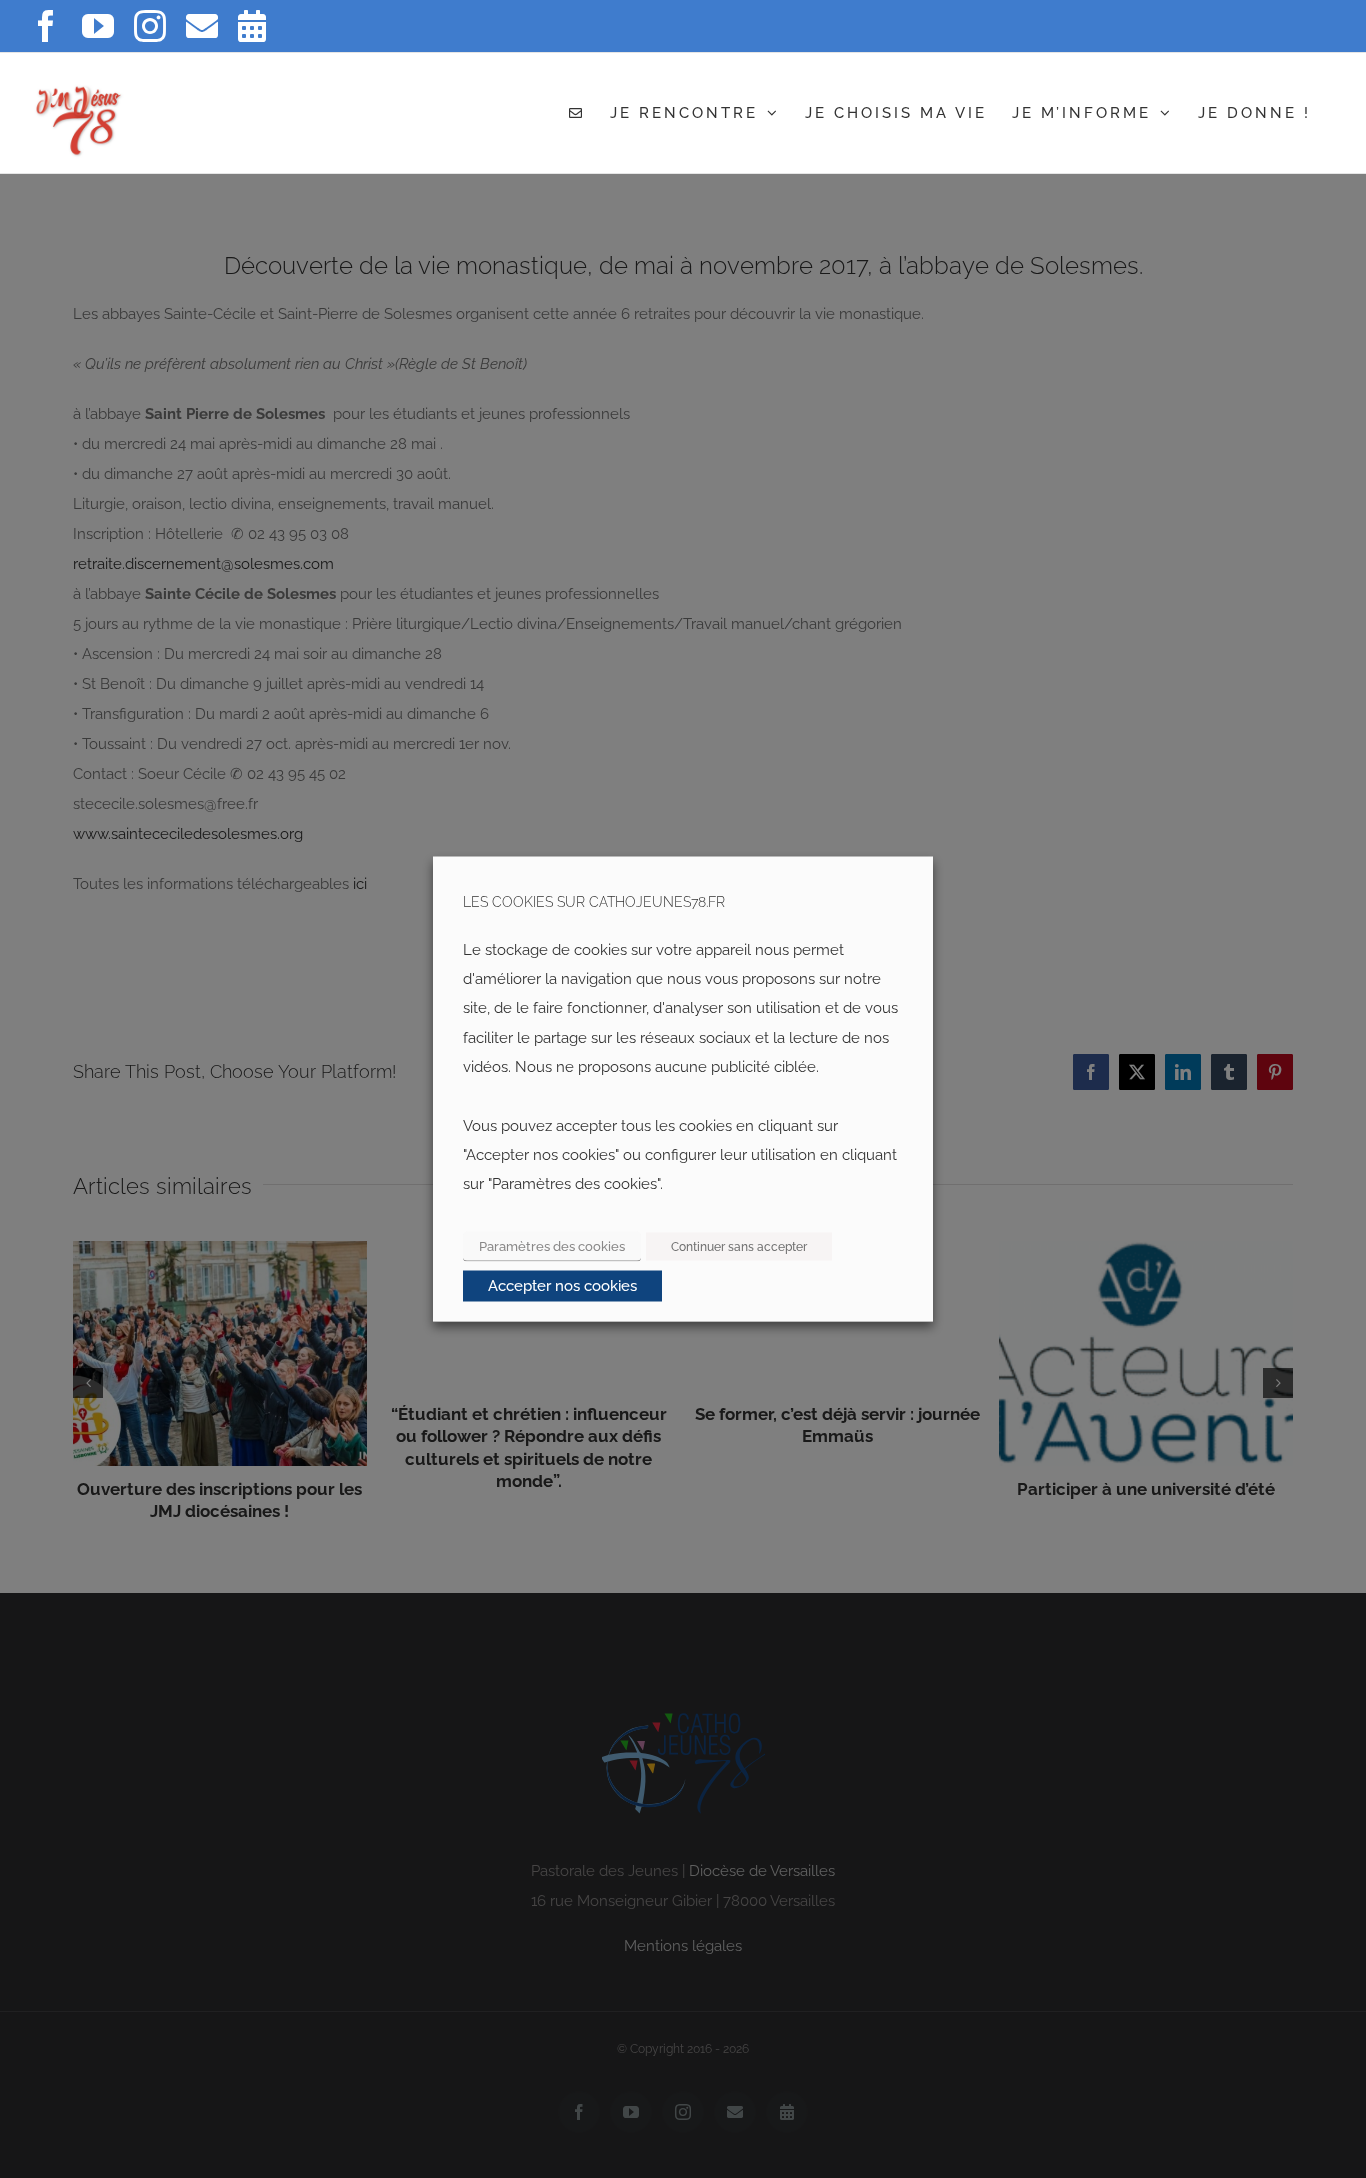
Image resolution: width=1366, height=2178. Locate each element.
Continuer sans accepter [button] (739, 1247)
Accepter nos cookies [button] (562, 1286)
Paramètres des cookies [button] (552, 1246)
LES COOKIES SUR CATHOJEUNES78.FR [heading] (594, 902)
